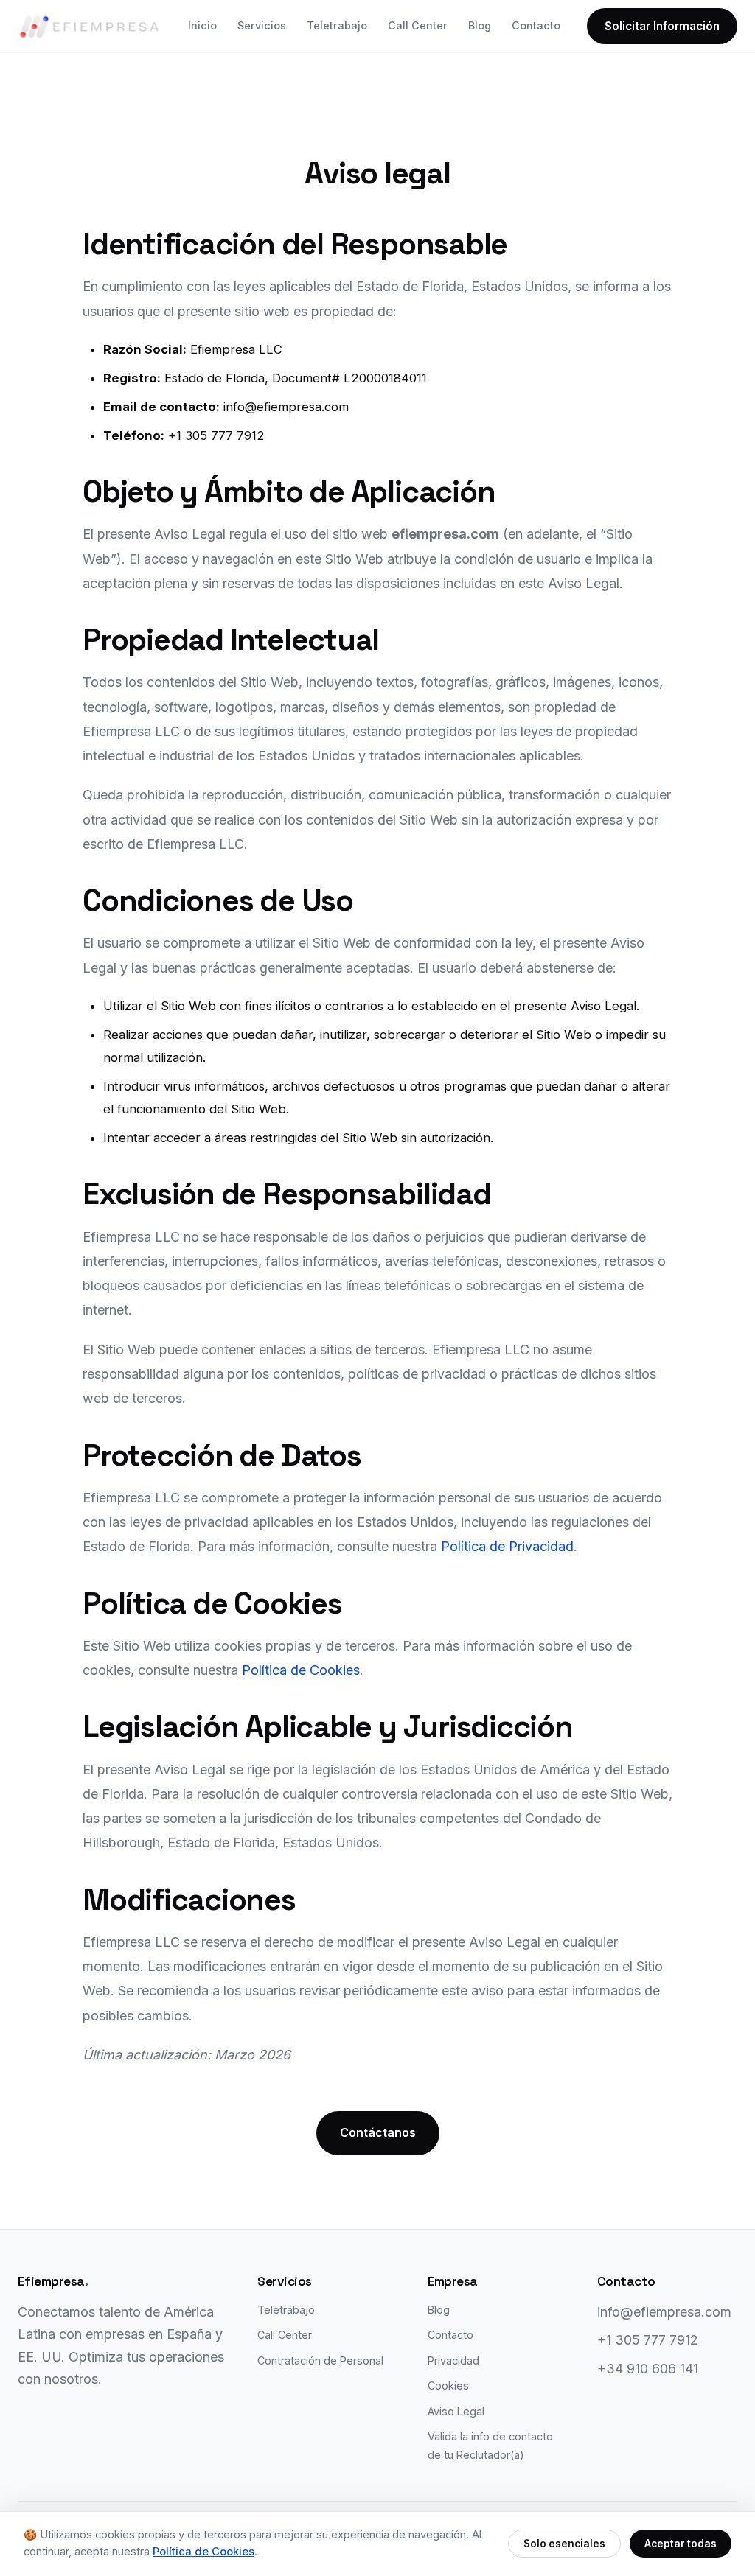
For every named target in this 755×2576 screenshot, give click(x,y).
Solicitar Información (662, 26)
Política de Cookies (301, 1670)
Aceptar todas (681, 2544)
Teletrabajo (337, 25)
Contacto (536, 25)
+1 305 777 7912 (648, 2340)
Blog (480, 25)
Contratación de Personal (320, 2360)
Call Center (418, 25)
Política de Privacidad (507, 1546)
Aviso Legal (456, 2411)
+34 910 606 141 (648, 2369)
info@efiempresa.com (664, 2312)
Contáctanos (378, 2132)
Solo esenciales (564, 2544)
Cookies (448, 2386)
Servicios (262, 25)
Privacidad (453, 2360)
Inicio (202, 25)
